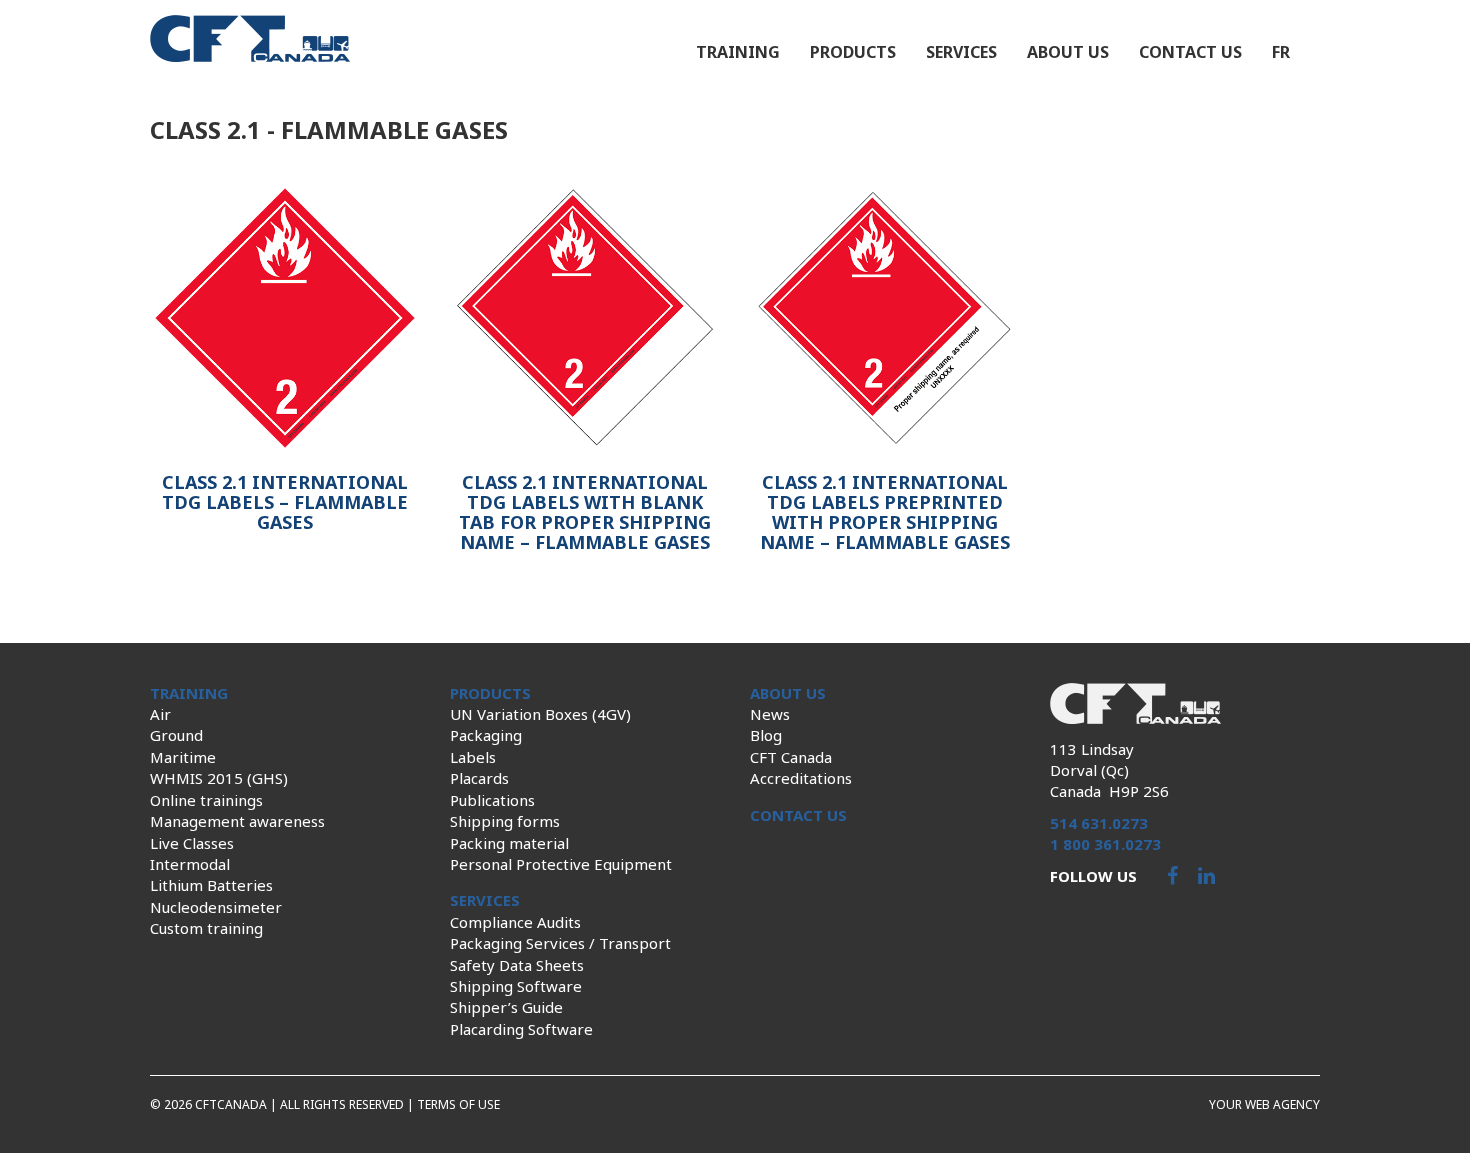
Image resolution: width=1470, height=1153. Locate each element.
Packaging (486, 735)
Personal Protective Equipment (561, 864)
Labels (473, 757)
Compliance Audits (515, 922)
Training (738, 52)
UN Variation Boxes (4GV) (540, 714)
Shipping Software (516, 986)
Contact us (1190, 52)
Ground (176, 735)
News (770, 714)
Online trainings (206, 800)
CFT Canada (791, 757)
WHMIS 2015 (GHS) (219, 778)
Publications (492, 800)
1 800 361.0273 (1105, 844)
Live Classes (192, 843)
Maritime (183, 757)
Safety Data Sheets (517, 965)
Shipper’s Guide (506, 1007)
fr (1281, 52)
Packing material (509, 843)
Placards (479, 778)
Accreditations (801, 778)
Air (160, 714)
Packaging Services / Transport (560, 943)
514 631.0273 (1099, 823)
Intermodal (190, 864)
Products (853, 52)
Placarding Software (521, 1029)
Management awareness (237, 821)
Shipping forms (505, 821)
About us (1068, 52)
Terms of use (458, 1104)
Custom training (206, 928)
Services (961, 52)
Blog (766, 735)
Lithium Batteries (211, 885)
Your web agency (1264, 1104)
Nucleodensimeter (216, 907)
